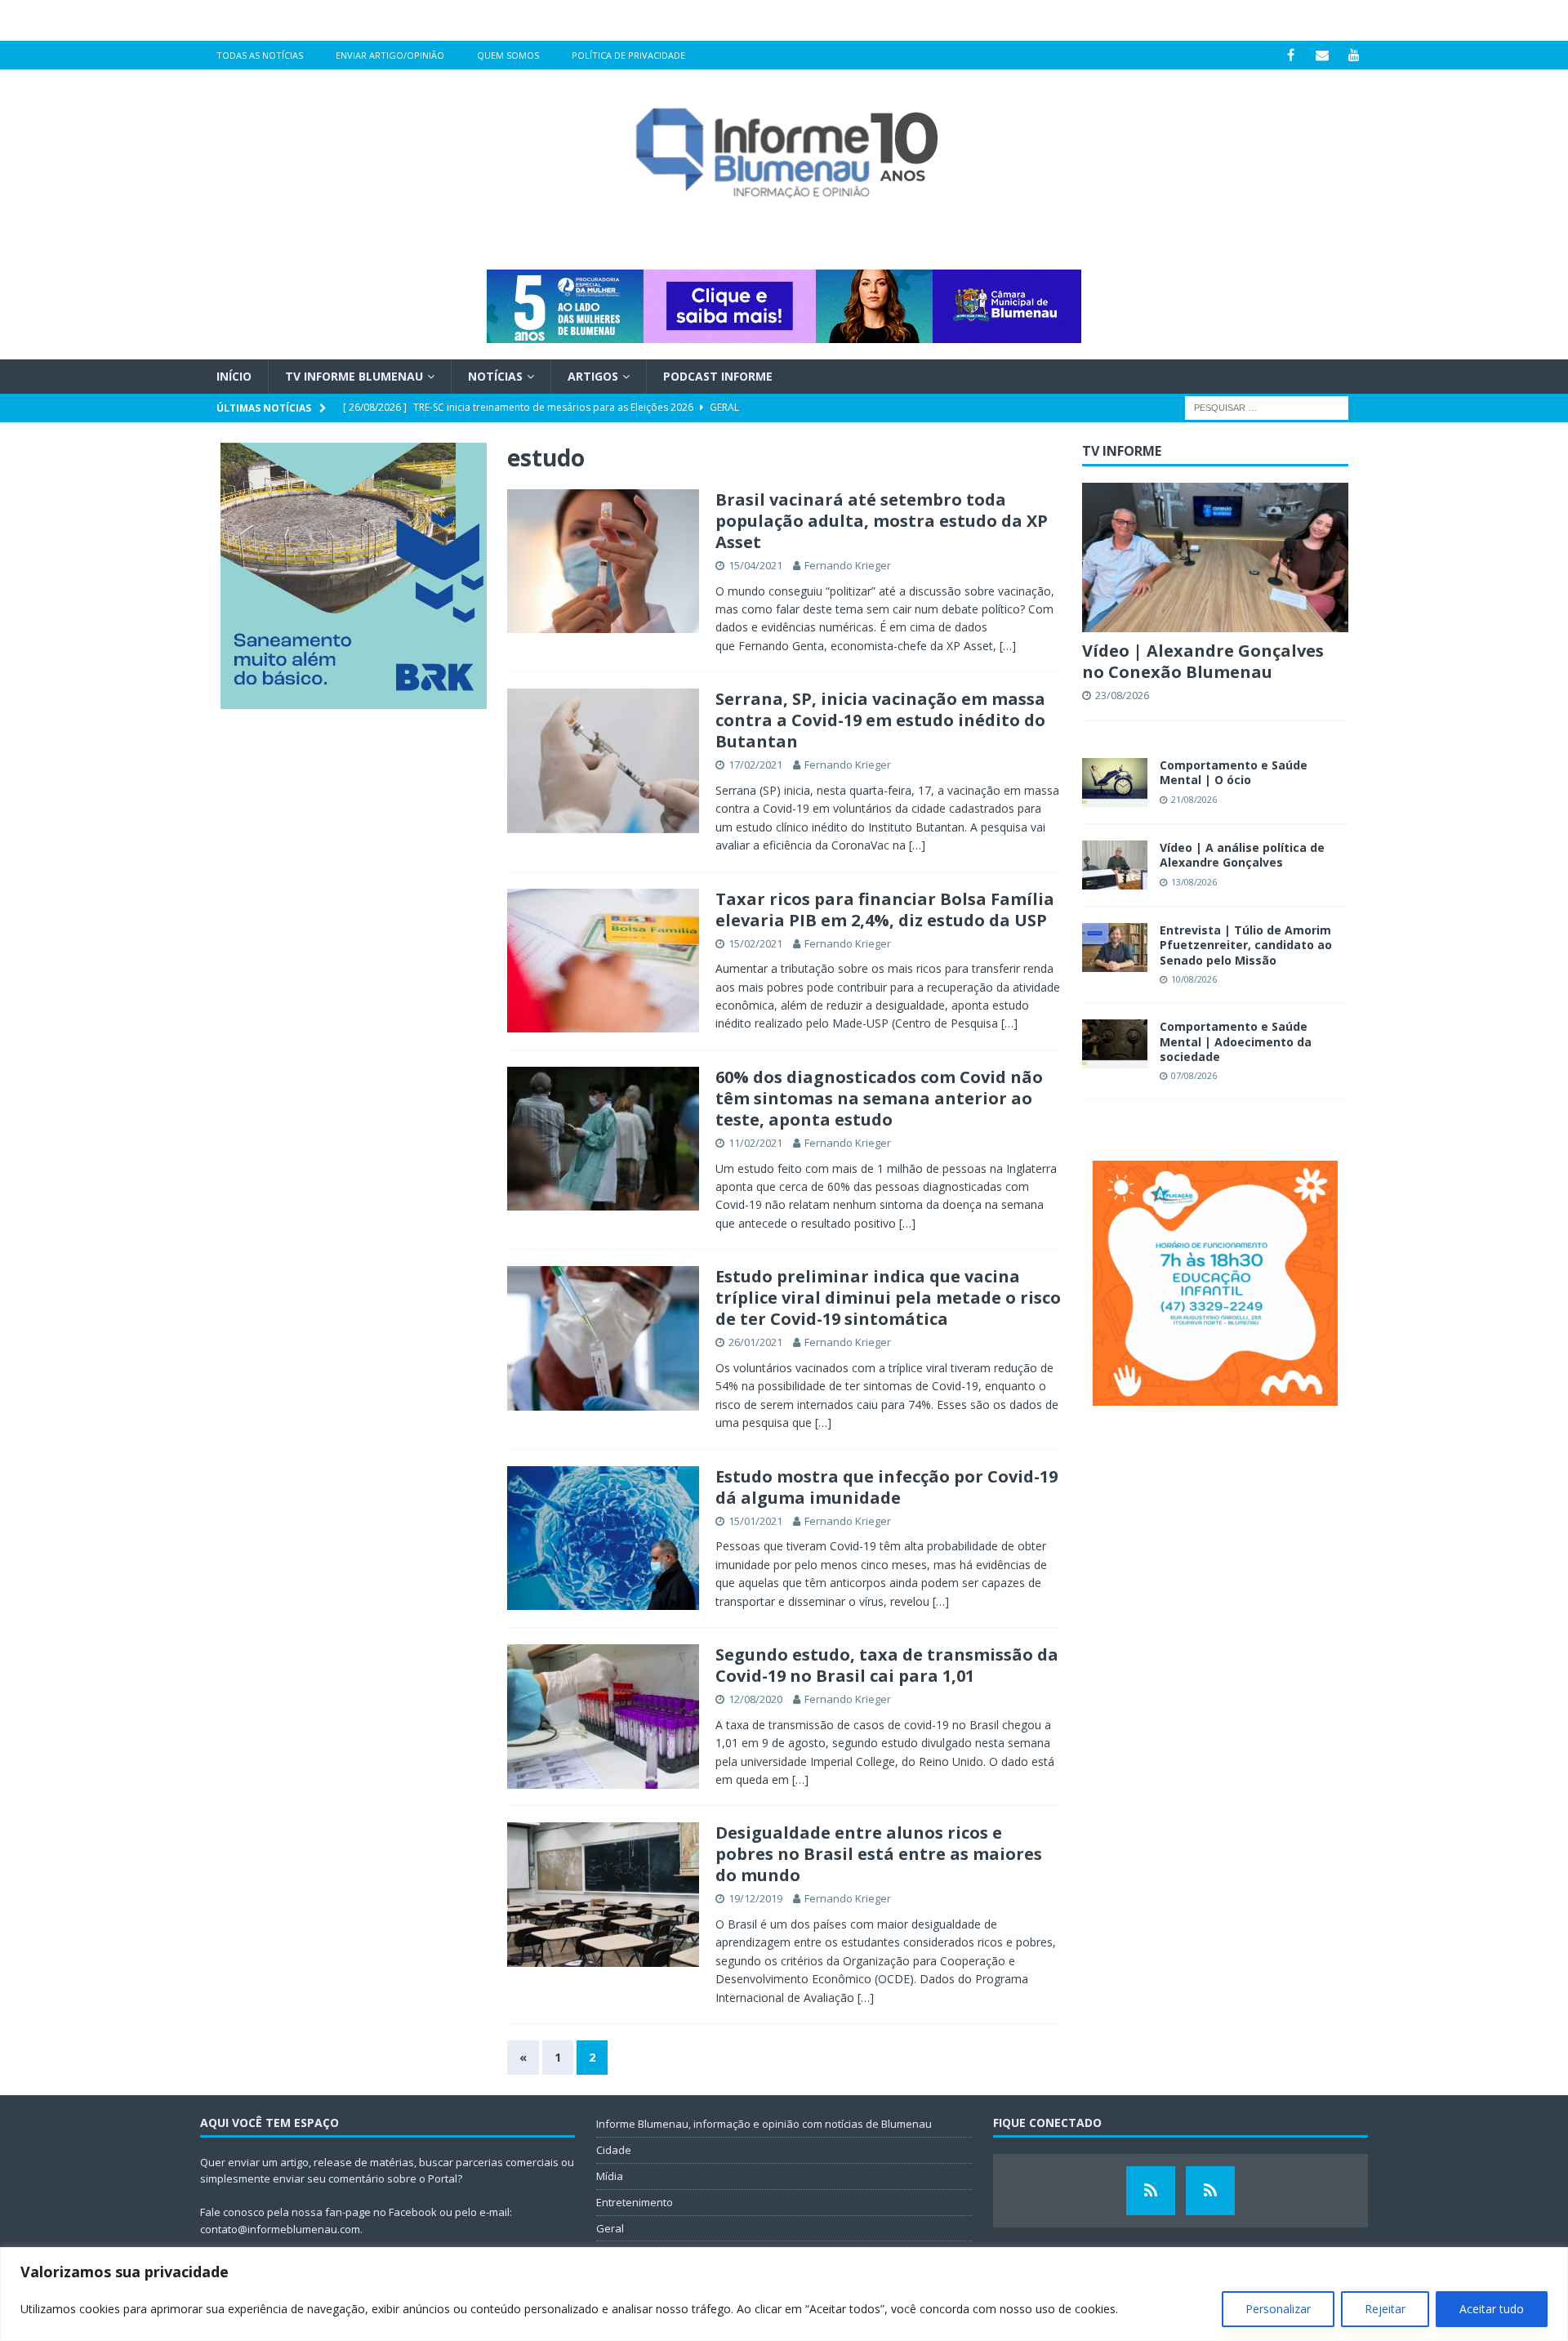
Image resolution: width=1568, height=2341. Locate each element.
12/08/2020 (755, 1699)
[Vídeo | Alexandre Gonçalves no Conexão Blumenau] (1215, 557)
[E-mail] (1323, 55)
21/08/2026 (1194, 799)
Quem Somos (508, 55)
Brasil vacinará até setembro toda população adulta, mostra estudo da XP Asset (882, 521)
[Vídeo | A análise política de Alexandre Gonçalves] (1115, 865)
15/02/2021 (755, 943)
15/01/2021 (755, 1521)
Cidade (614, 2150)
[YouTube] (1354, 55)
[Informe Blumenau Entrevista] (1210, 2191)
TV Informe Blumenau (354, 376)
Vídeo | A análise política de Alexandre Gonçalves (1242, 855)
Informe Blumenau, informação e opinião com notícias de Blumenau (764, 2124)
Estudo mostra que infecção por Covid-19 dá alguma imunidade (886, 1487)
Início (234, 376)
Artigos (593, 376)
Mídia (610, 2176)
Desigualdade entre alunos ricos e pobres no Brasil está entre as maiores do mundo (879, 1854)
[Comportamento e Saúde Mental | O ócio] (1115, 783)
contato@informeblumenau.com (280, 2229)
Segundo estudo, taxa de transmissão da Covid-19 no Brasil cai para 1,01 (887, 1665)
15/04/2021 (755, 565)
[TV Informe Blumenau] (1151, 2191)
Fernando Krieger (848, 565)
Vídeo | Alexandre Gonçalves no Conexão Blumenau (1203, 661)
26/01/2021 (755, 1342)
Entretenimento (635, 2202)
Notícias (495, 376)
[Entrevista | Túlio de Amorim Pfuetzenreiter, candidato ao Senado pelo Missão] (1115, 948)
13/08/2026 (1194, 882)
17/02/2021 (755, 765)
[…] (1008, 646)
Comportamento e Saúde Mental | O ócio (1234, 772)
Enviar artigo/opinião (390, 55)
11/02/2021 (755, 1143)
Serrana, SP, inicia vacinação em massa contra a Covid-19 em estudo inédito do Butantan (880, 720)
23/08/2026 (1122, 695)
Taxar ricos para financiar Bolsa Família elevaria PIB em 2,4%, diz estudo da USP (885, 910)
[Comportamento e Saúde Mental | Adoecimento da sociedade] (1115, 1044)
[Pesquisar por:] (1267, 407)
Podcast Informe (718, 376)
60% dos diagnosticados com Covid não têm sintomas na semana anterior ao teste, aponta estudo (879, 1098)
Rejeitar (1385, 2309)
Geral (610, 2228)
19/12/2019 (755, 1898)
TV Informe (1122, 451)
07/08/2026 (1194, 1075)
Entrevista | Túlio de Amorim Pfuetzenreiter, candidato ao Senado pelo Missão (1246, 945)
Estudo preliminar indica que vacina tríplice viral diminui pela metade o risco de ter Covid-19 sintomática (888, 1298)
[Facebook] (1291, 55)
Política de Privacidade (628, 55)
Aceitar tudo (1492, 2309)
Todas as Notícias (260, 55)
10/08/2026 (1194, 979)
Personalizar (1278, 2309)
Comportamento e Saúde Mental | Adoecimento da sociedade (1236, 1041)
